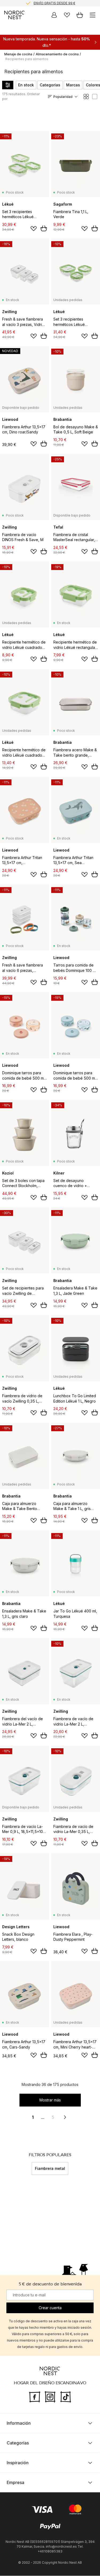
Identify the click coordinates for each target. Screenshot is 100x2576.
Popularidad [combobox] (63, 97)
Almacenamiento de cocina (57, 54)
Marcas (73, 85)
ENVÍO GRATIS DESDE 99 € (54, 3)
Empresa (15, 2483)
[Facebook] (35, 2397)
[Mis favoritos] (67, 15)
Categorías (50, 85)
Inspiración (18, 2463)
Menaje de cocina (18, 54)
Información (19, 2423)
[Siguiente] (68, 2169)
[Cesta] (80, 15)
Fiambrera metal (50, 2168)
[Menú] (93, 15)
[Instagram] (50, 2397)
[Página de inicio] (14, 15)
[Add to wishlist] (34, 229)
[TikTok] (66, 2397)
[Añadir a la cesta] (44, 228)
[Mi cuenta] (54, 15)
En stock (26, 85)
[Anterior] (32, 2169)
